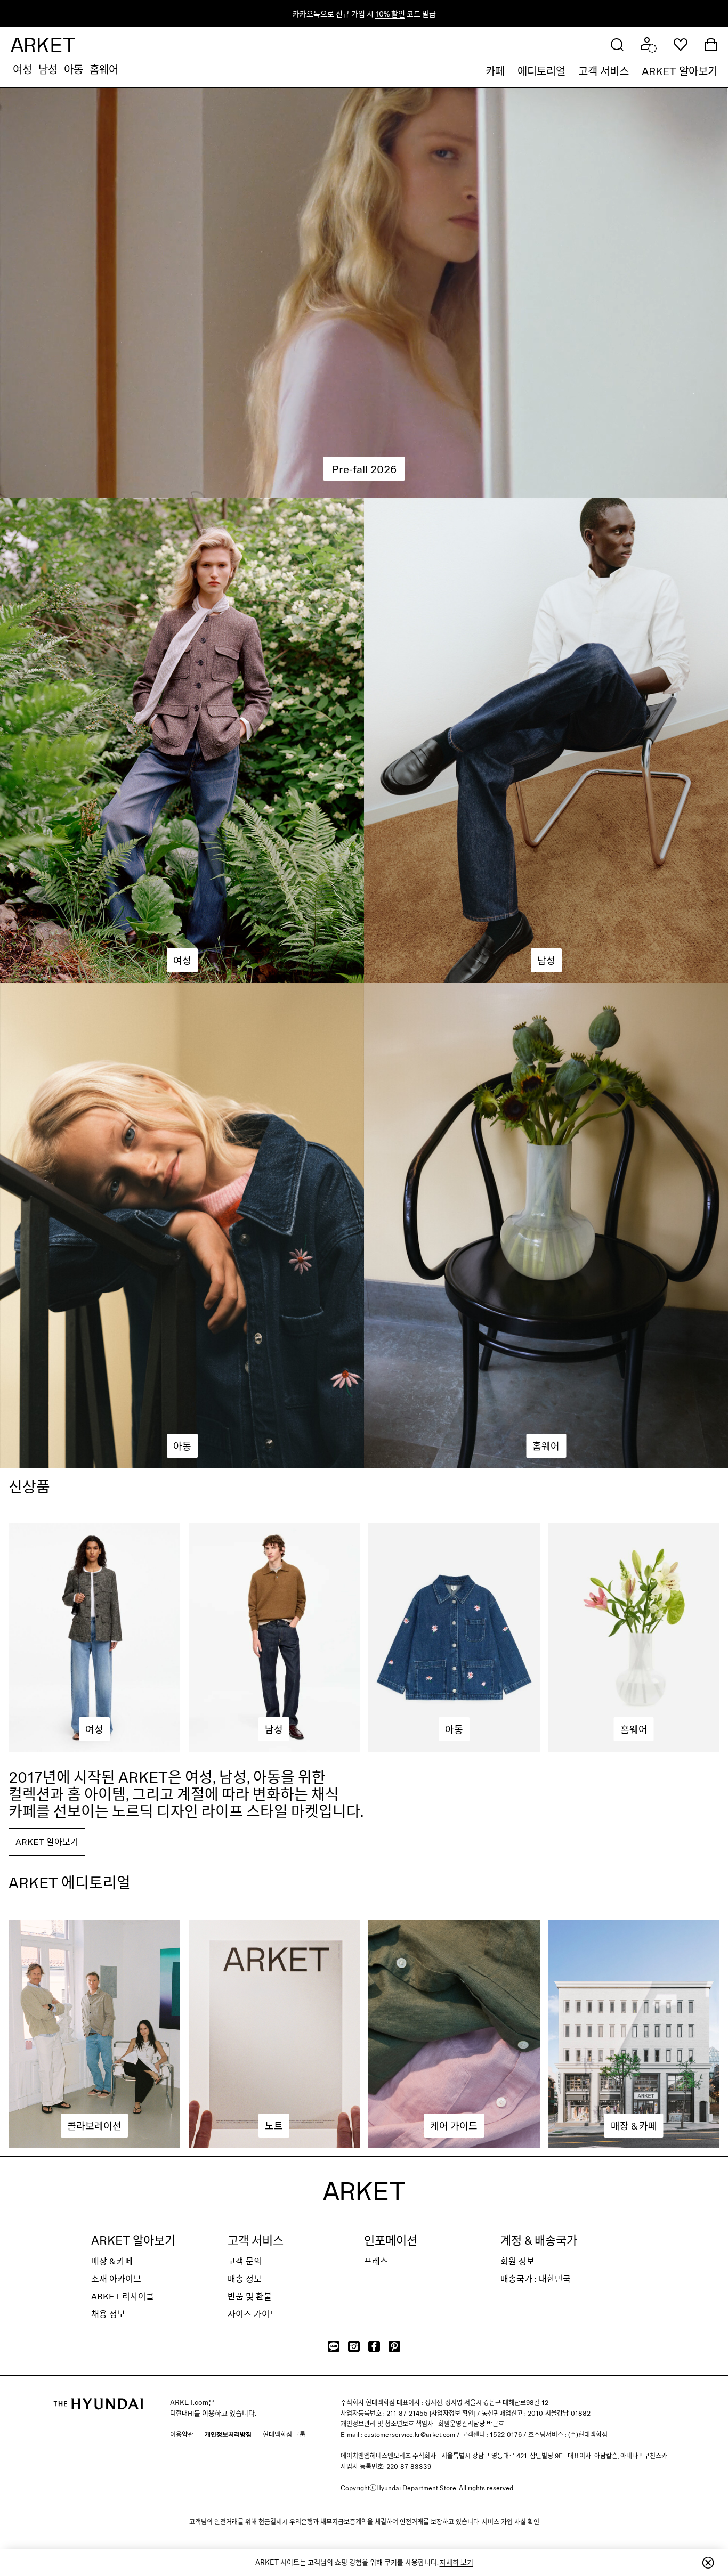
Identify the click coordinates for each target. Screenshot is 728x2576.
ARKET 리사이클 (123, 2296)
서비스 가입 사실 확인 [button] (511, 2522)
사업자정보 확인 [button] (452, 2413)
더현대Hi (182, 2413)
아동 (74, 69)
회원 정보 (517, 2261)
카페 (495, 71)
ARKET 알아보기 (680, 71)
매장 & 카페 (112, 2261)
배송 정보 (245, 2278)
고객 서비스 (604, 71)
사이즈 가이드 (253, 2314)
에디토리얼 (541, 71)
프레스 (376, 2261)
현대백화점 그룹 (284, 2434)
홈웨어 (104, 69)
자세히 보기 (456, 2562)
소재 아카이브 (116, 2278)
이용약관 (182, 2434)
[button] (617, 44)
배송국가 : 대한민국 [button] (536, 2278)
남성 (48, 69)
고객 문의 (245, 2261)
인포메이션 (391, 2240)
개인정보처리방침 (228, 2434)
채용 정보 (108, 2314)
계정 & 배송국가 (539, 2240)
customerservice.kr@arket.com (410, 2434)
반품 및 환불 (250, 2296)
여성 (22, 69)
